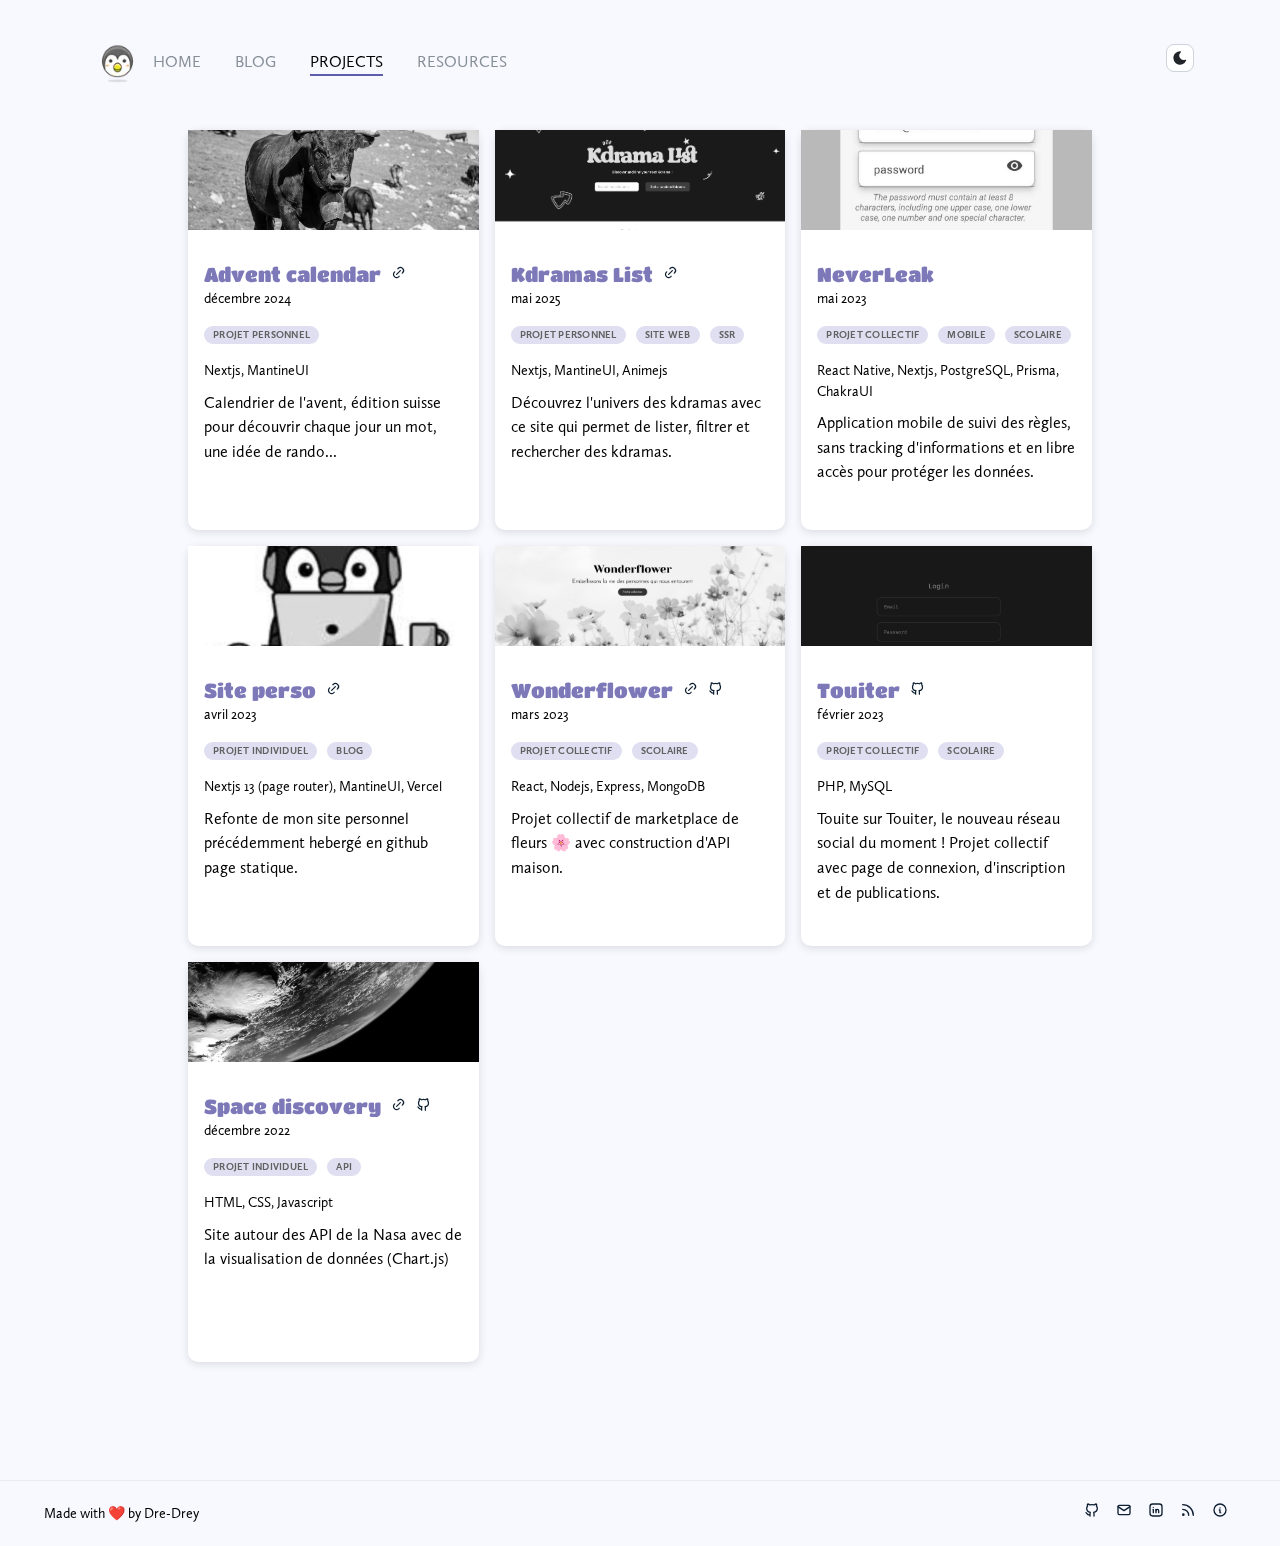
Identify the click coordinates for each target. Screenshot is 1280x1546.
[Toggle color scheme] (1180, 58)
